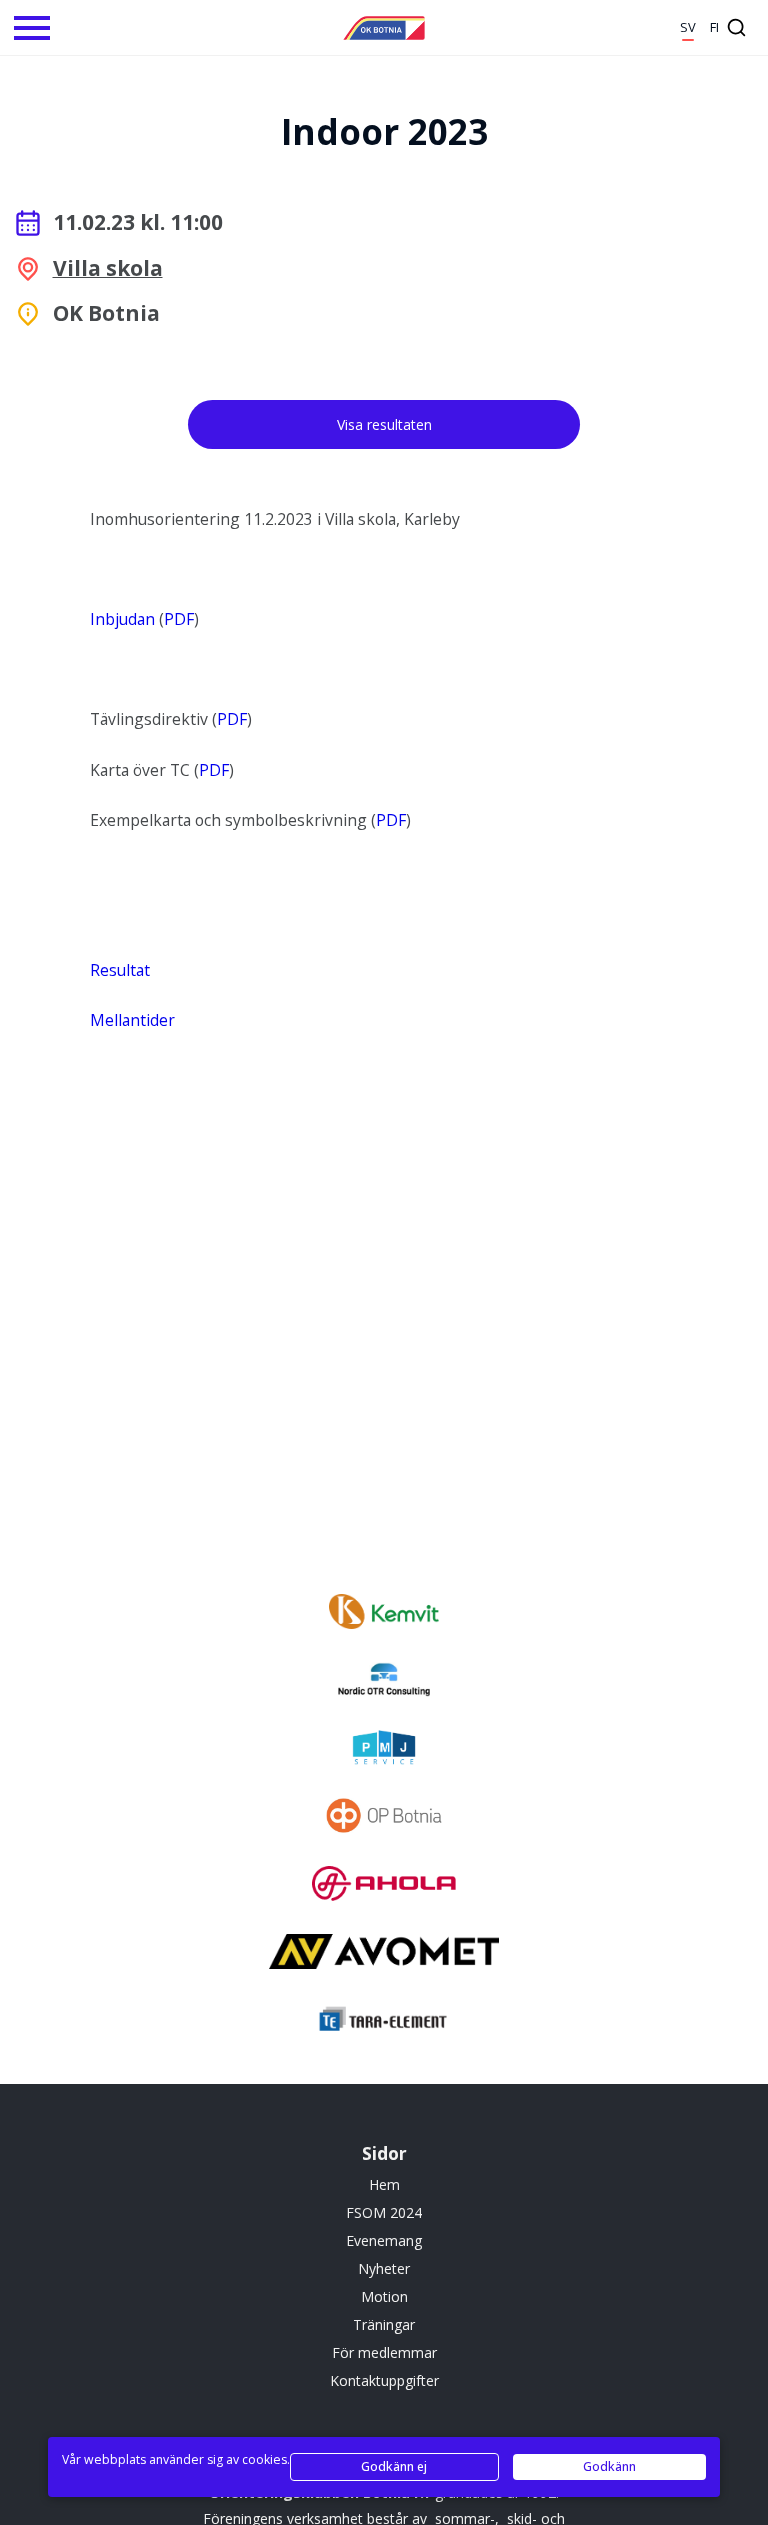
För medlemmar (384, 2352)
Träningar (384, 2324)
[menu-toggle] (32, 28)
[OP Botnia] (383, 1818)
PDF (179, 619)
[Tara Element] (384, 2022)
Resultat (120, 970)
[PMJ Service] (383, 1750)
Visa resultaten (384, 424)
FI (714, 27)
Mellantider (132, 1020)
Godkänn (609, 2466)
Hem (384, 2184)
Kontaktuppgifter (384, 2380)
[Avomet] (384, 1954)
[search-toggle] (736, 27)
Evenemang (384, 2240)
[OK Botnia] (384, 28)
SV (688, 27)
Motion (384, 2296)
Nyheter (384, 2268)
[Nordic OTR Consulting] (384, 1682)
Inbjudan (122, 619)
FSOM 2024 (384, 2212)
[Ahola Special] (384, 1886)
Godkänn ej (394, 2466)
